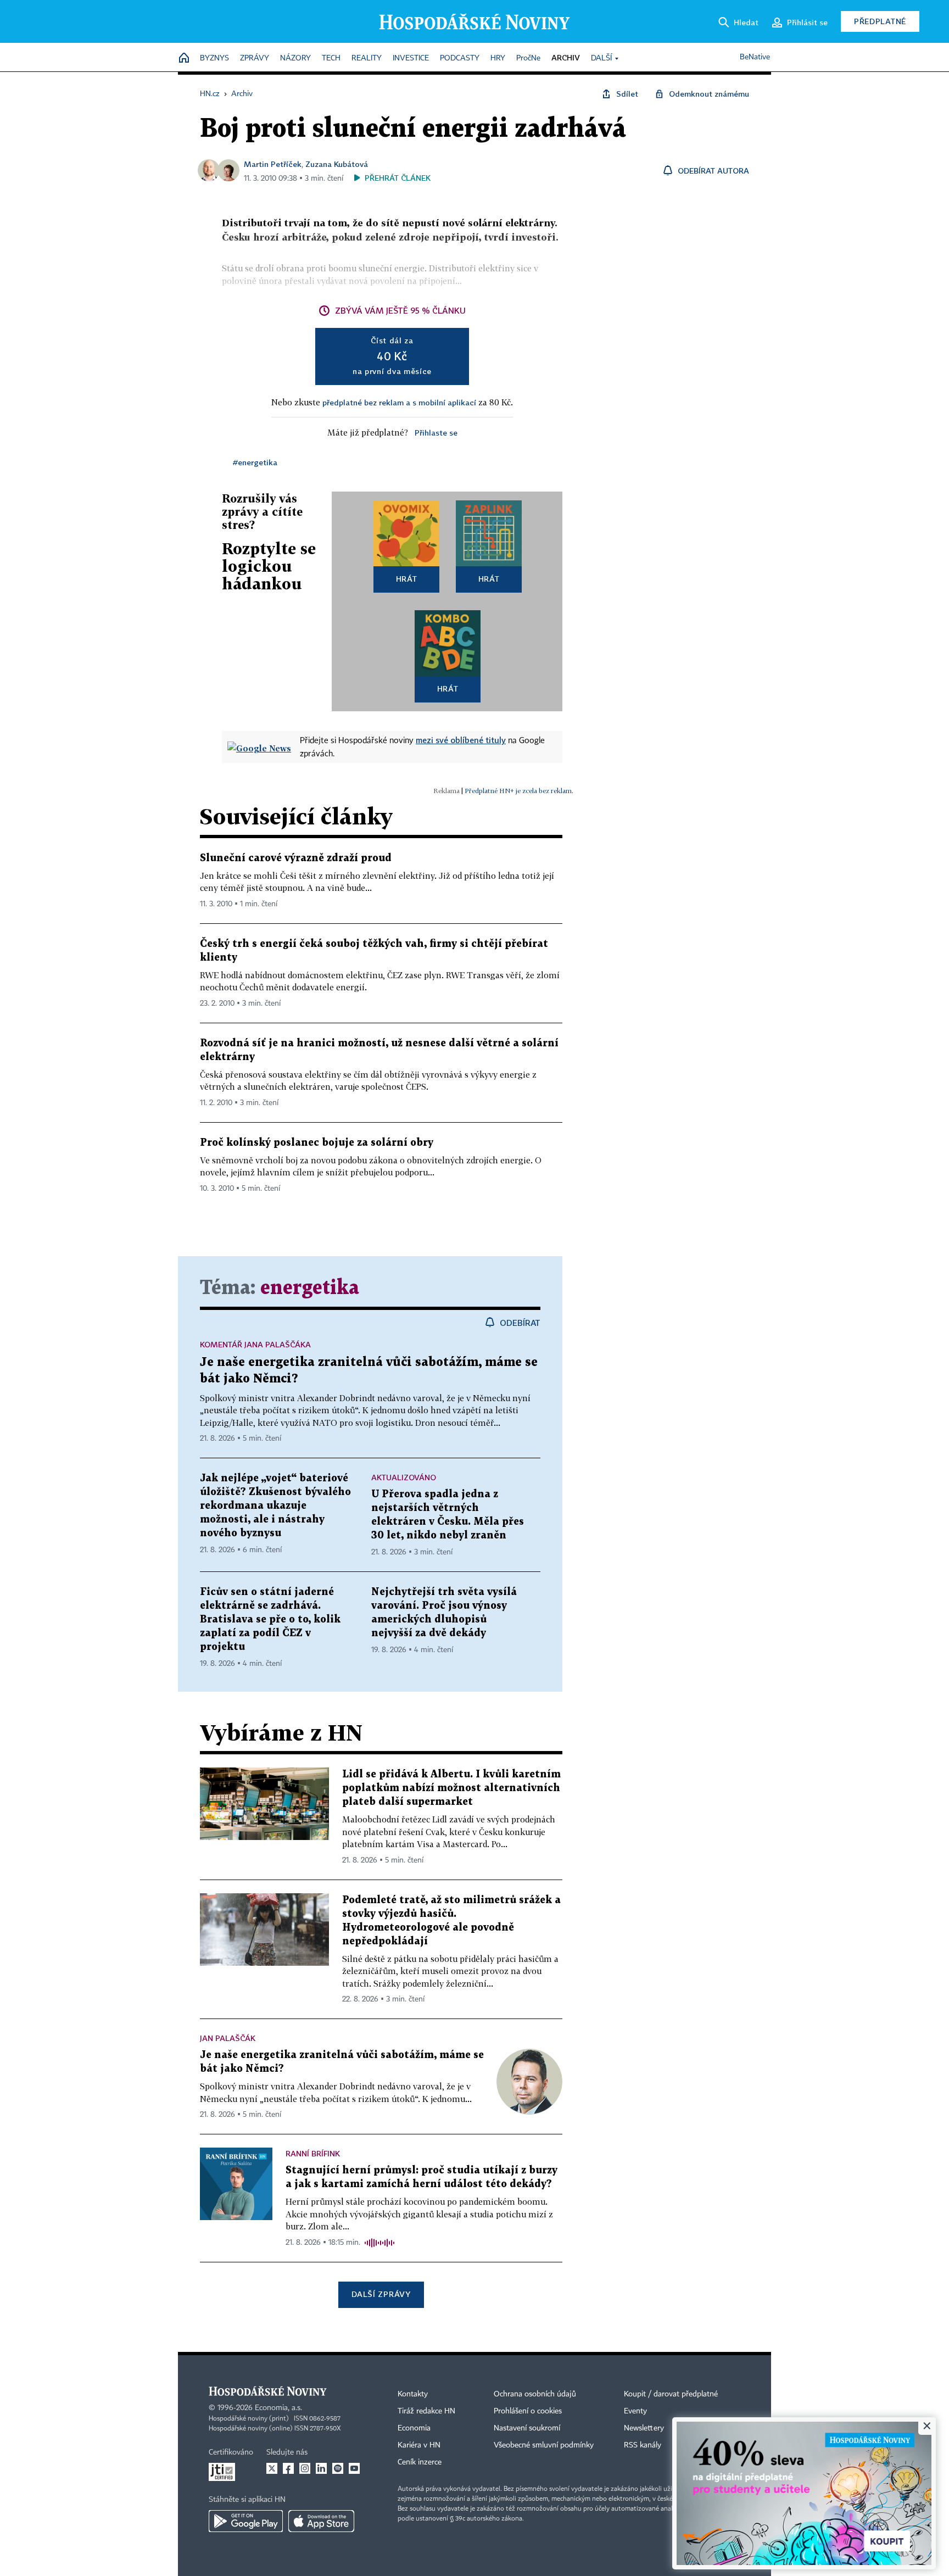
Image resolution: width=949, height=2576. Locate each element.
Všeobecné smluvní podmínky (544, 2445)
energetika (310, 1288)
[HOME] (184, 58)
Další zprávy (381, 2294)
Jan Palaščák (228, 2038)
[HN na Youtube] (354, 2468)
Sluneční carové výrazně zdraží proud (296, 858)
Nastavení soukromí (527, 2428)
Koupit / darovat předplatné (671, 2394)
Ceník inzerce (420, 2462)
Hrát (407, 579)
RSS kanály (643, 2445)
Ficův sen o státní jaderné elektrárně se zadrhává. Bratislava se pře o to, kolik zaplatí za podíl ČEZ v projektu (270, 1619)
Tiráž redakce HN (426, 2411)
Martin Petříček (273, 164)
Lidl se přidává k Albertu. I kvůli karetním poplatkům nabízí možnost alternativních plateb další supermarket (451, 1788)
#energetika (255, 462)
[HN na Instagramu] (305, 2468)
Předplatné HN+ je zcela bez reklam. (519, 791)
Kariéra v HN (419, 2445)
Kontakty (413, 2394)
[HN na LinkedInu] (321, 2468)
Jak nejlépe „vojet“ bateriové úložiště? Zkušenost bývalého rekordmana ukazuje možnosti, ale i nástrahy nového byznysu (275, 1506)
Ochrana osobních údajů (535, 2394)
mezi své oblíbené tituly (461, 740)
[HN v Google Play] (246, 2521)
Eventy (635, 2411)
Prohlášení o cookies (528, 2411)
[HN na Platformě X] (272, 2468)
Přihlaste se (436, 433)
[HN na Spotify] (338, 2468)
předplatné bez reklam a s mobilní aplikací (399, 402)
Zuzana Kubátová (337, 164)
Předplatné (880, 21)
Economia (414, 2428)
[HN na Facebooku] (288, 2468)
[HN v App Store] (321, 2521)
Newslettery (644, 2428)
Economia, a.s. (278, 2408)
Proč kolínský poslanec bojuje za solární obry (317, 1143)
